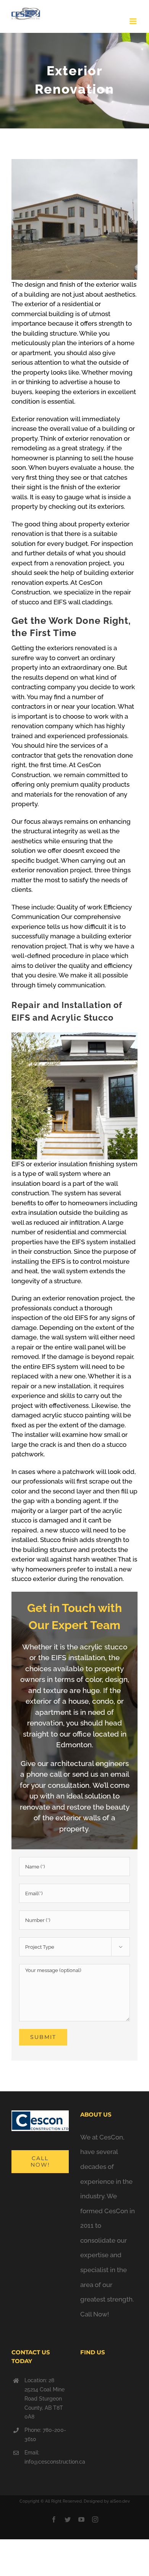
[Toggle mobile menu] (134, 21)
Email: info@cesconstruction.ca (47, 2457)
